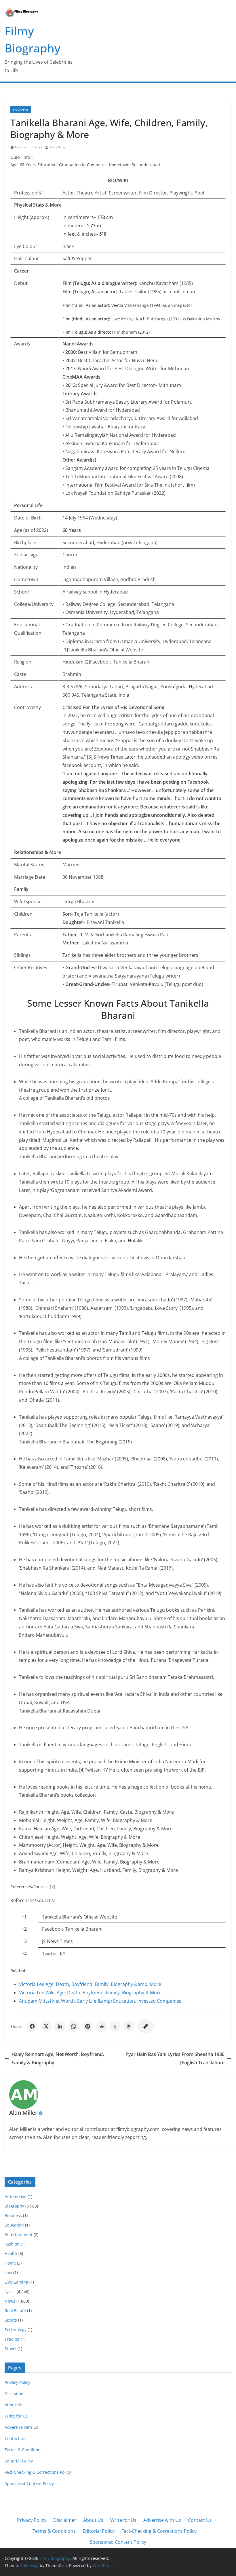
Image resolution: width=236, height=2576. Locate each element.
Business (13, 2215)
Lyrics (10, 2291)
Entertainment (19, 2234)
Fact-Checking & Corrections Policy (38, 2472)
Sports (11, 2320)
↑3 (24, 1941)
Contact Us (15, 2438)
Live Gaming (16, 2282)
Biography (21, 109)
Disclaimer (15, 2393)
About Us (13, 2405)
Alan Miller (58, 147)
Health (11, 2253)
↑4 (24, 1954)
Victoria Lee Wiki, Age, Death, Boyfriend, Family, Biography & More (90, 1993)
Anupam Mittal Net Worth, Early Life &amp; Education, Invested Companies (100, 2001)
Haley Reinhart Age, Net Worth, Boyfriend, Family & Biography (58, 2058)
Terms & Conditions (24, 2450)
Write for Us (16, 2416)
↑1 (24, 1917)
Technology (16, 2330)
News (10, 2301)
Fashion (12, 2244)
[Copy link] (146, 2026)
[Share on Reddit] (101, 2026)
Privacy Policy (17, 2382)
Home (10, 2263)
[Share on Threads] (129, 2026)
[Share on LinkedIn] (60, 2026)
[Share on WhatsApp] (74, 2026)
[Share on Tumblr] (115, 2026)
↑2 (24, 1929)
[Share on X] (46, 2026)
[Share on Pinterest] (87, 2026)
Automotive (16, 2196)
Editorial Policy (19, 2461)
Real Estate (15, 2311)
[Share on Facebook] (32, 2026)
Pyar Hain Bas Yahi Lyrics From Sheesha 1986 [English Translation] (175, 2058)
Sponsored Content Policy (29, 2483)
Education (14, 2225)
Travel (11, 2349)
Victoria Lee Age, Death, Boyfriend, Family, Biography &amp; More (90, 1984)
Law (8, 2272)
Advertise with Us (21, 2427)
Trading (12, 2339)
